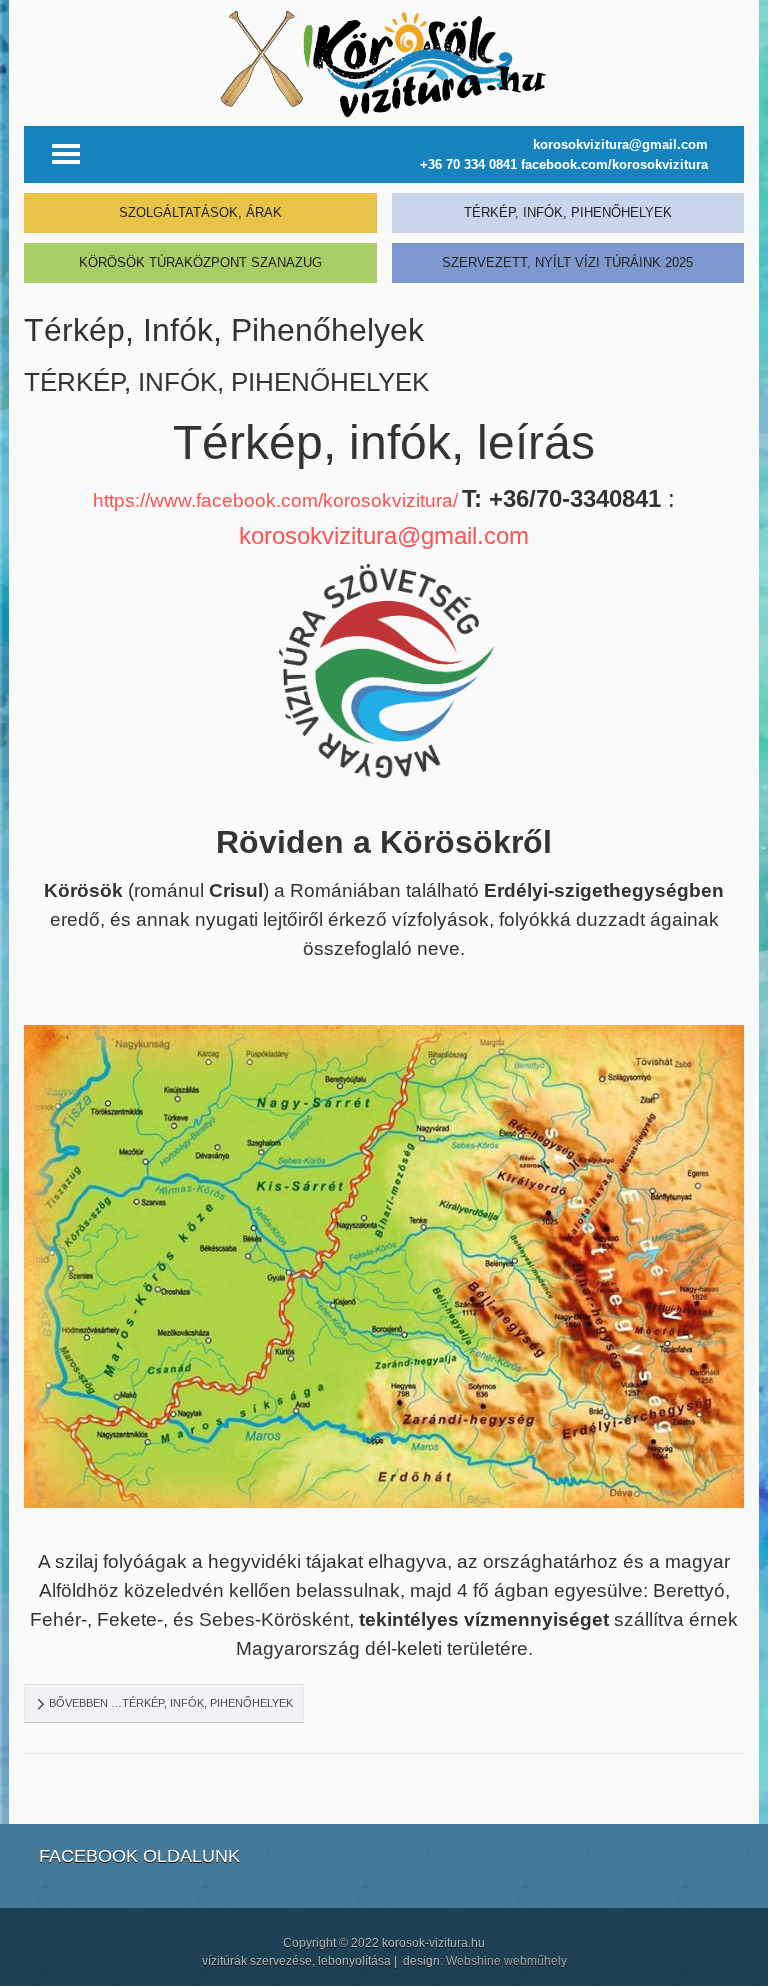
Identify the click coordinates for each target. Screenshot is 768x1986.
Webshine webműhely (506, 1961)
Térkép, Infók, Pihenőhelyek (226, 382)
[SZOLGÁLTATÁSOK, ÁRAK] (200, 208)
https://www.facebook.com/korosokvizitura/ (275, 500)
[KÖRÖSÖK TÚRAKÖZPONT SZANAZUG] (200, 258)
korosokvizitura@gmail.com (384, 535)
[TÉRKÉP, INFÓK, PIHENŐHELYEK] (568, 208)
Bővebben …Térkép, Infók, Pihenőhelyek (169, 1703)
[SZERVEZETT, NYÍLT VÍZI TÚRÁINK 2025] (568, 258)
